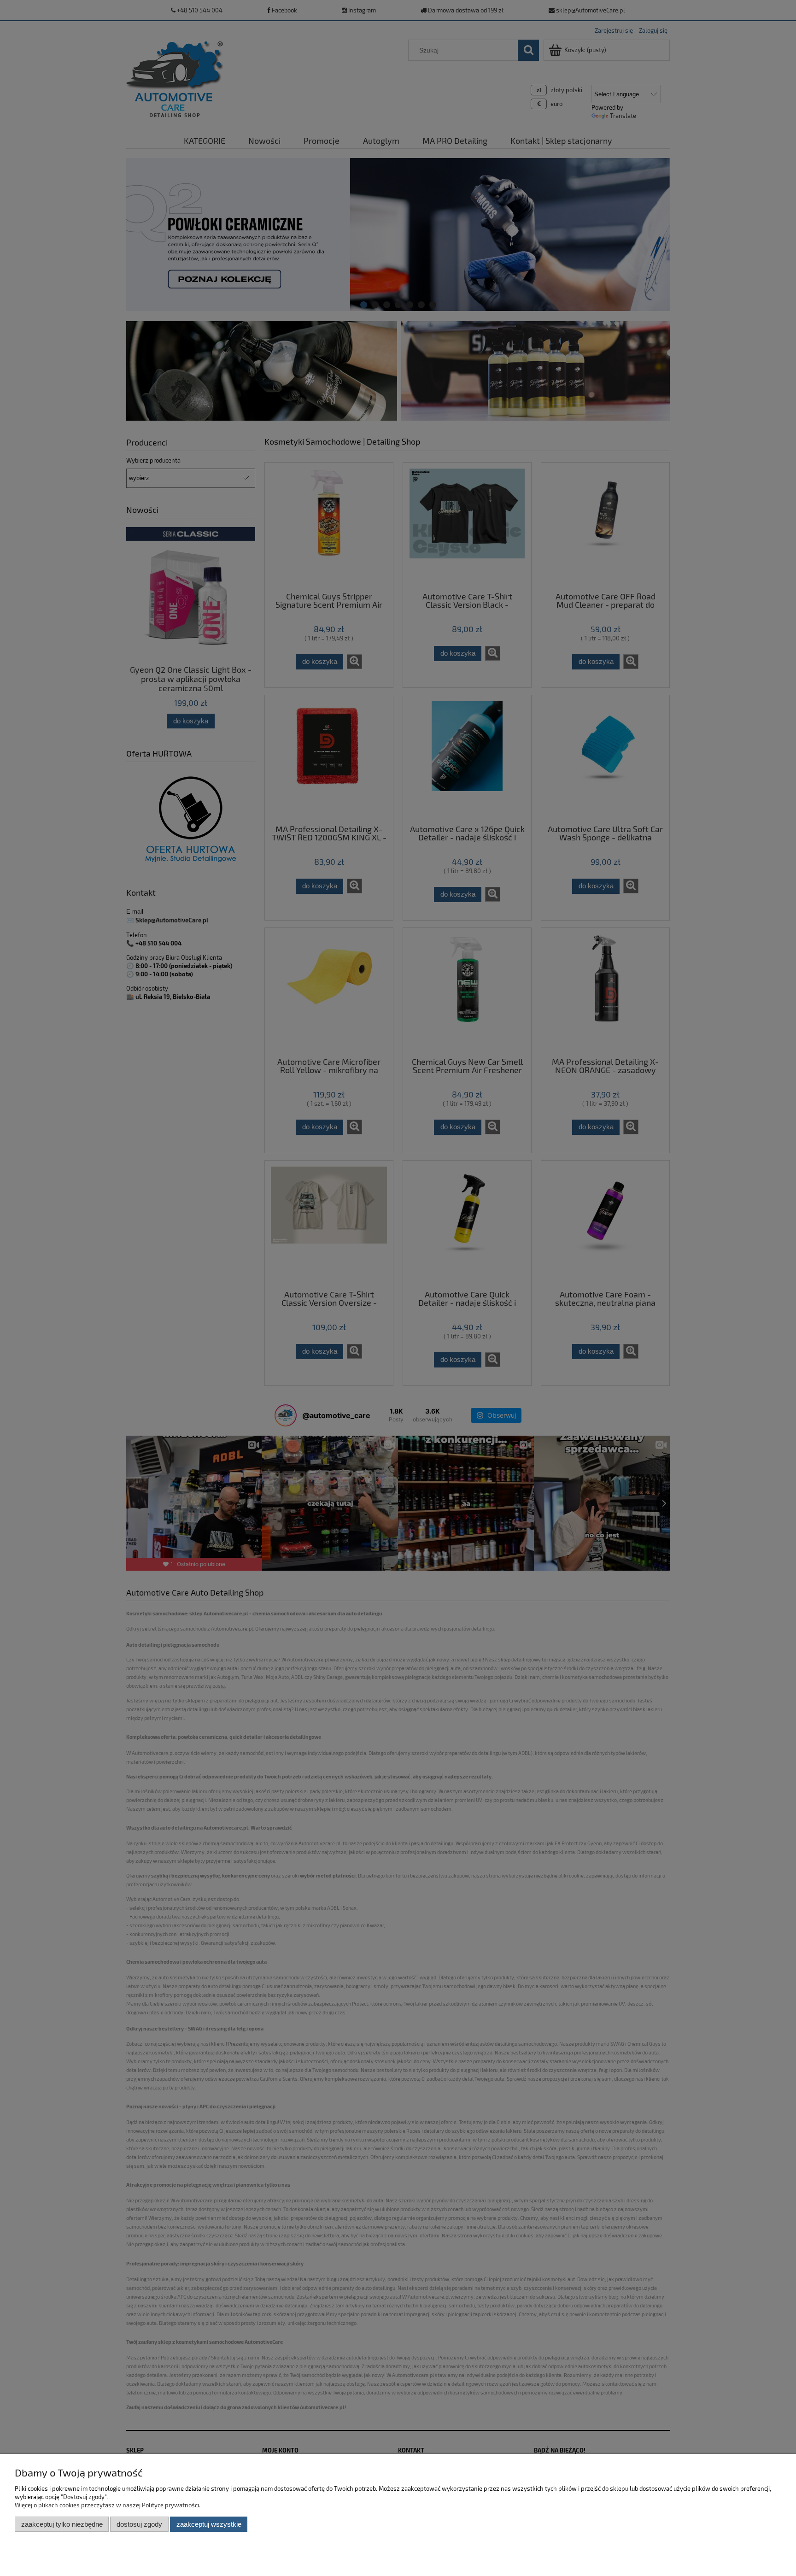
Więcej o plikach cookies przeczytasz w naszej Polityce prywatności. (108, 2505)
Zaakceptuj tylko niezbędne (62, 2524)
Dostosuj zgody (139, 2524)
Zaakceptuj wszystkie (209, 2524)
